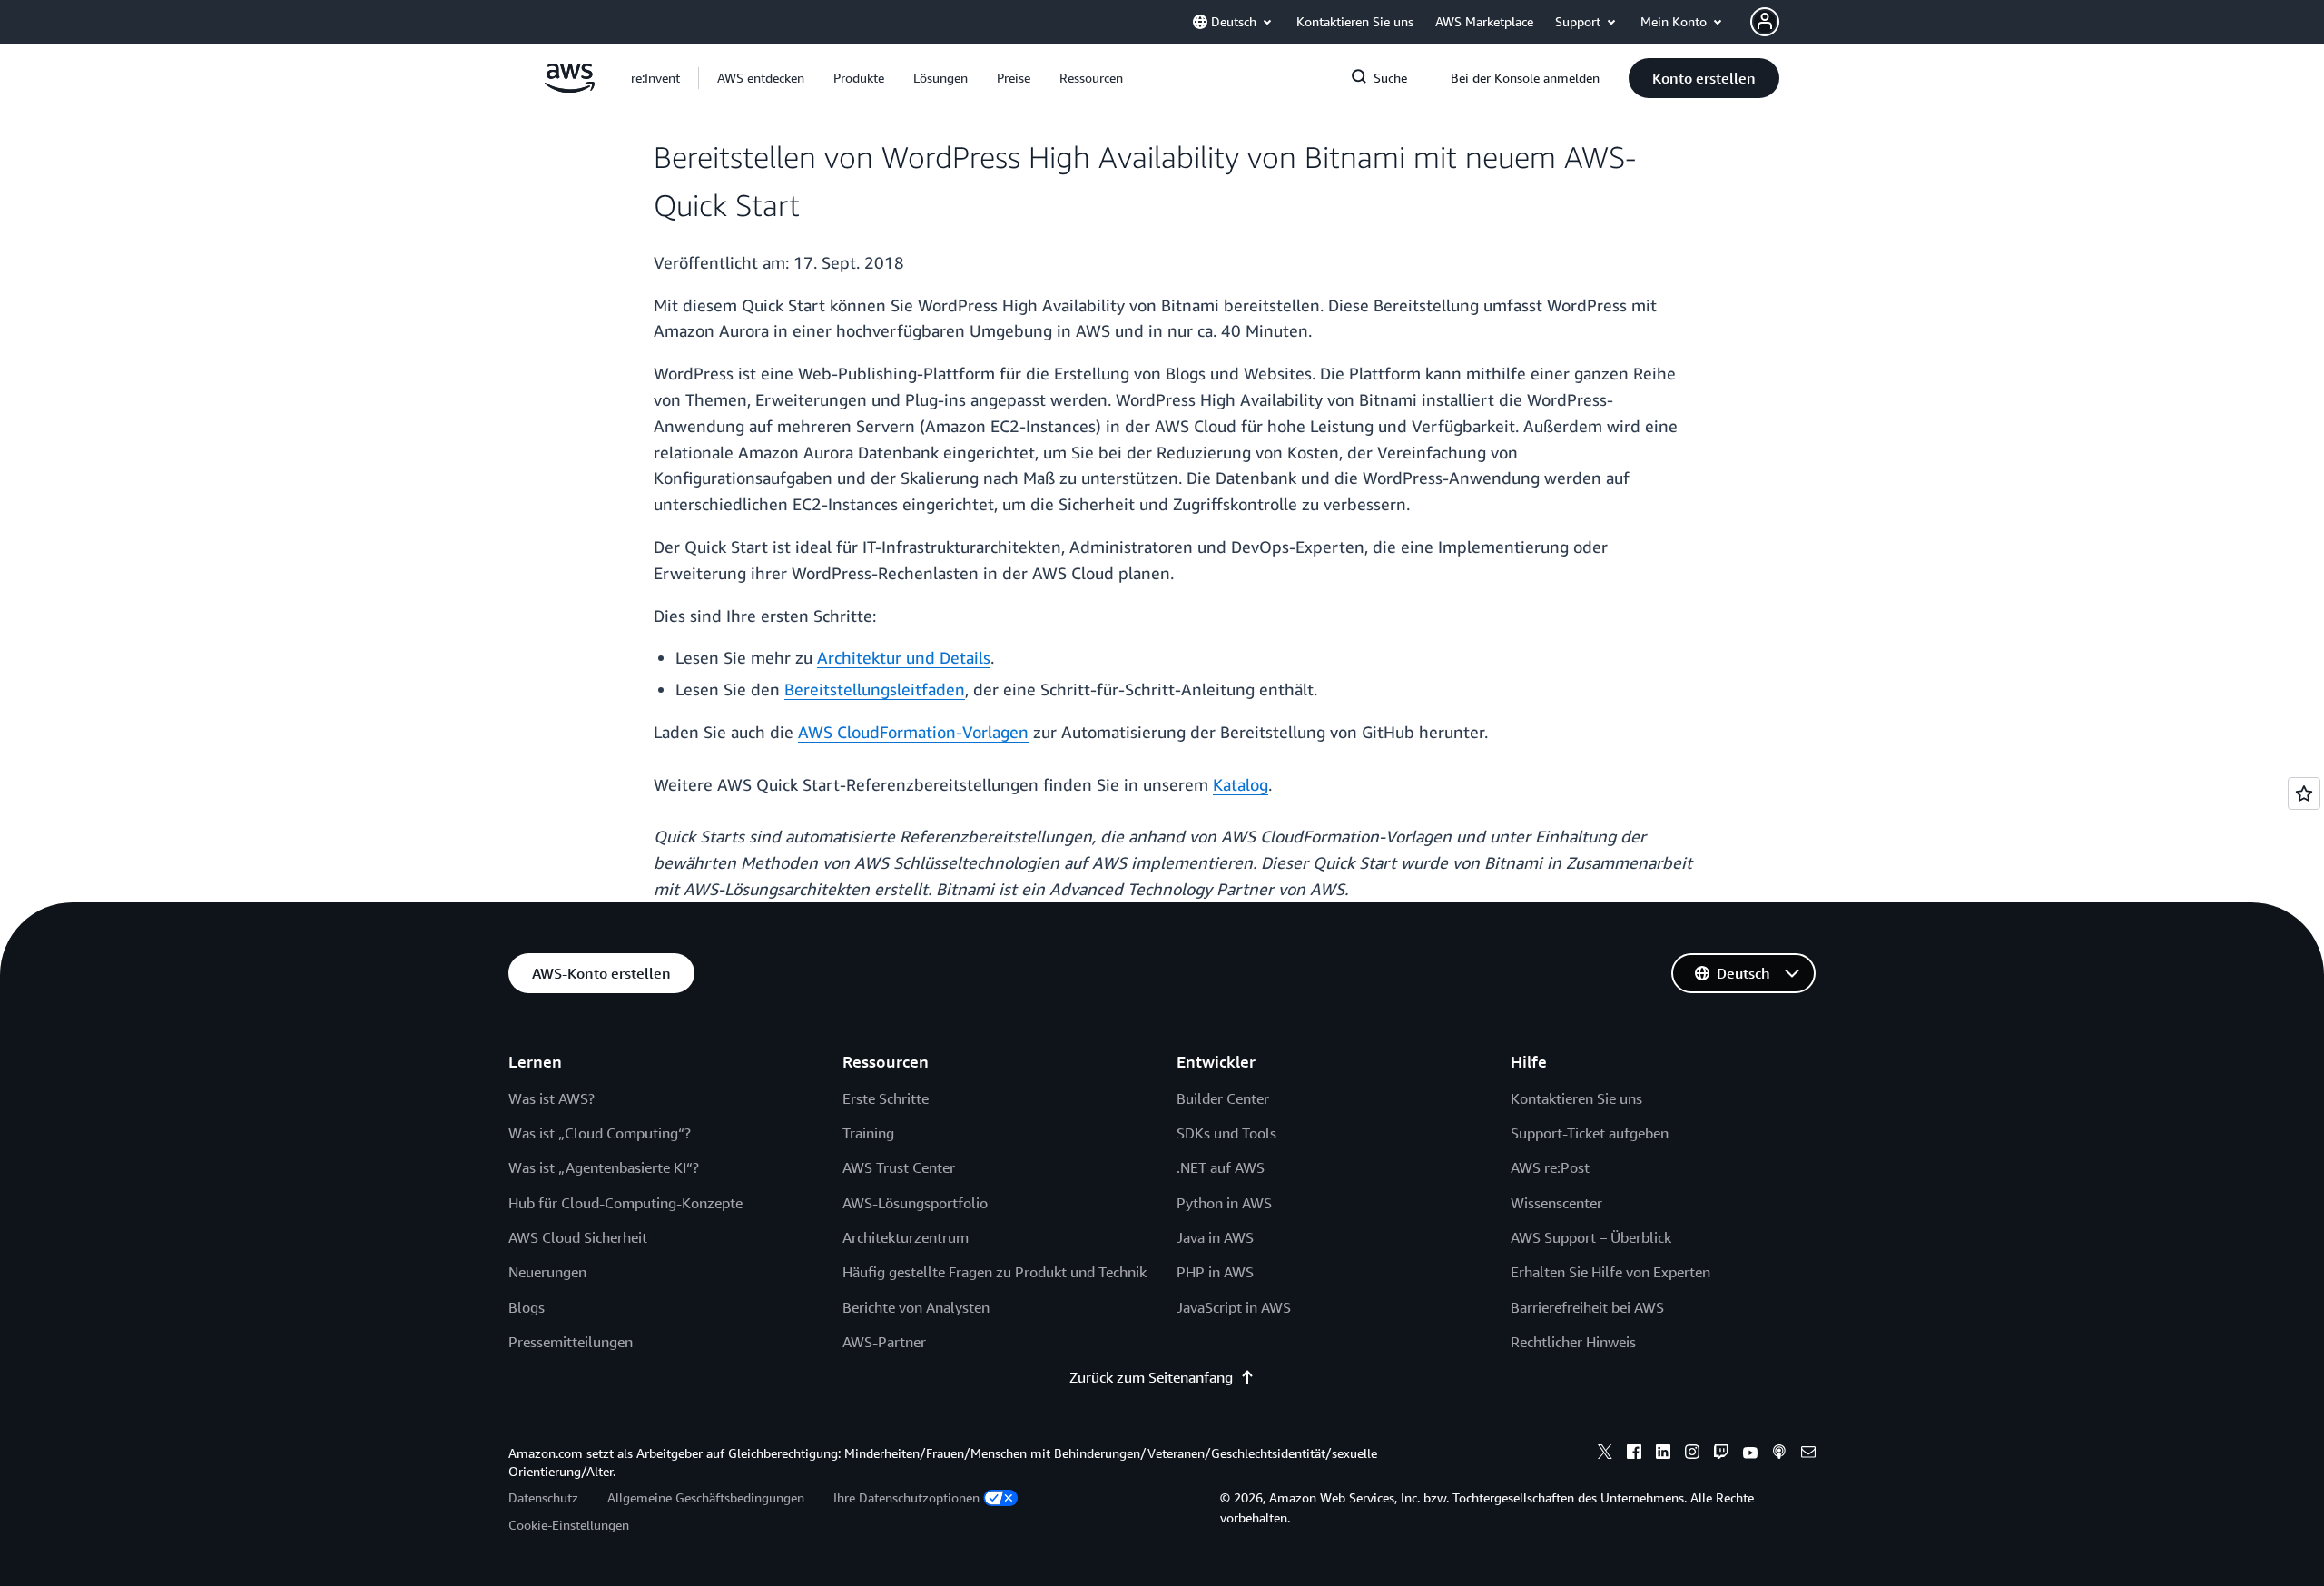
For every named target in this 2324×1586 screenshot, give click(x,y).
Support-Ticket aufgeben (1590, 1133)
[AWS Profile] (1765, 22)
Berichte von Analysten (916, 1307)
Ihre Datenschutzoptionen (906, 1497)
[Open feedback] (2304, 793)
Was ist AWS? (551, 1098)
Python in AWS (1224, 1203)
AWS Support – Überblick (1591, 1237)
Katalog (1241, 784)
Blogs (527, 1307)
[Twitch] (1721, 1454)
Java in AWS (1215, 1237)
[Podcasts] (1779, 1454)
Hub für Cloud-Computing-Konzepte (625, 1203)
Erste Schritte (886, 1098)
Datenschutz (543, 1497)
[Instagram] (1692, 1454)
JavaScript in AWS (1234, 1307)
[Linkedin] (1663, 1454)
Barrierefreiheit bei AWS (1587, 1307)
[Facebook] (1634, 1454)
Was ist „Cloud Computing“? (600, 1133)
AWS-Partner (884, 1342)
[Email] (1808, 1454)
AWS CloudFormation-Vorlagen (913, 732)
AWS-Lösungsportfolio (915, 1203)
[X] (1605, 1454)
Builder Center (1223, 1098)
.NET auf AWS (1221, 1167)
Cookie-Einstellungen (569, 1525)
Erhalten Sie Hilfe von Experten (1610, 1272)
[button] (761, 78)
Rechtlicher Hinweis (1573, 1342)
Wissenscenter (1556, 1203)
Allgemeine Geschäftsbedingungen (706, 1497)
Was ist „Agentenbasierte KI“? (604, 1167)
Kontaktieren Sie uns (1576, 1098)
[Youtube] (1750, 1454)
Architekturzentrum (906, 1237)
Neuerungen (547, 1272)
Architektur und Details (904, 657)
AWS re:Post (1550, 1167)
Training (868, 1133)
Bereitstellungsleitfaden (875, 689)
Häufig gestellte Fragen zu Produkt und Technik (995, 1272)
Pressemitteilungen (571, 1342)
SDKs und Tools (1226, 1133)
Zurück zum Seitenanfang (1151, 1377)
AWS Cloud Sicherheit (578, 1237)
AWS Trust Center (899, 1167)
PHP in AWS (1215, 1272)
